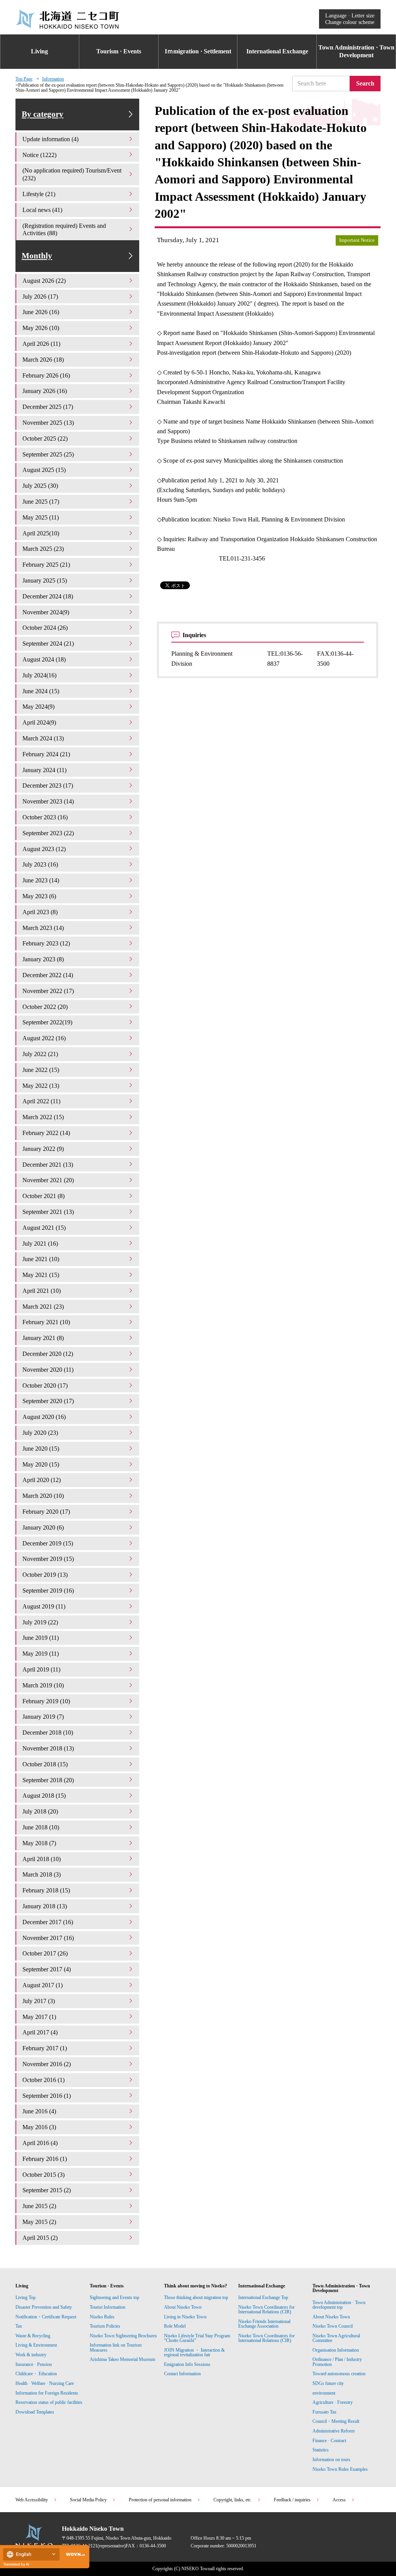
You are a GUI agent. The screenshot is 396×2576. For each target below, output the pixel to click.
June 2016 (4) (39, 2111)
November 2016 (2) (47, 2064)
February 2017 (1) (45, 2048)
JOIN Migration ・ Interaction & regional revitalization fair (194, 2352)
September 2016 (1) (47, 2096)
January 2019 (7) (43, 1717)
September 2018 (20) (48, 1780)
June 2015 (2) (39, 2206)
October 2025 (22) (45, 438)
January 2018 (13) (45, 1906)
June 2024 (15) (41, 691)
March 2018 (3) (42, 1874)
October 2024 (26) (45, 628)
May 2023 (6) (39, 896)
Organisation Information (336, 2350)
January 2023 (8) (43, 959)
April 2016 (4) (40, 2143)
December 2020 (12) (48, 1354)
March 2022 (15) (43, 1117)
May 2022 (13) (41, 1086)
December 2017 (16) (48, 1922)
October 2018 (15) (45, 1764)
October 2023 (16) (45, 817)
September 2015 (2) (47, 2190)
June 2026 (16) (41, 312)
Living (39, 51)
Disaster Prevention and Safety (44, 2307)
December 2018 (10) (48, 1732)
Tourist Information (108, 2307)
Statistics (321, 2450)
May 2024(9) (38, 707)
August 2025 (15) (44, 470)
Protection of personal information (160, 2500)
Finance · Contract (329, 2441)
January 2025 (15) (45, 580)
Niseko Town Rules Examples (340, 2469)
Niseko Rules (102, 2317)
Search (365, 83)
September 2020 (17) (48, 1401)
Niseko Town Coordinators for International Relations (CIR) (266, 2309)
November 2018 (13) (48, 1748)
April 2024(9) (39, 722)
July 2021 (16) (40, 1244)
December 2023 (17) (48, 785)
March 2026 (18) (43, 360)
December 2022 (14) (48, 975)
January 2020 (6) (43, 1527)
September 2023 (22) (48, 833)
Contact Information (182, 2374)
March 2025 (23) (43, 549)
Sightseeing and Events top (114, 2297)
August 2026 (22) (44, 281)
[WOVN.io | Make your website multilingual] (74, 2555)
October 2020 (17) (45, 1385)
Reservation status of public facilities (49, 2402)
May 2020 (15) (41, 1464)
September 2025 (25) (48, 454)
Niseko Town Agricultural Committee (336, 2338)
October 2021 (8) (44, 1196)
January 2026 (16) (45, 391)
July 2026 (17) (40, 297)
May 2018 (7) (39, 1843)
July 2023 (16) (40, 864)
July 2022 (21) (40, 1054)
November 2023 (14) (48, 801)
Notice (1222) (39, 155)
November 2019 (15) (48, 1559)
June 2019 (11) (41, 1638)
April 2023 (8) (40, 912)
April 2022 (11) (41, 1101)
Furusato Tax (324, 2412)
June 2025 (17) (41, 502)
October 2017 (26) (45, 1953)
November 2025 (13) (48, 423)
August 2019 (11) (44, 1606)
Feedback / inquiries (292, 2500)
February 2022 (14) (46, 1133)
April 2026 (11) (41, 344)
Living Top (26, 2297)
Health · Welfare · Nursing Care (45, 2383)
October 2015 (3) (44, 2175)
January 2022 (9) (43, 1149)
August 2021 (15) (44, 1228)
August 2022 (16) (44, 1038)
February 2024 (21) (46, 754)
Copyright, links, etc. (233, 2500)
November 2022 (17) (48, 991)
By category (43, 114)
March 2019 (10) (43, 1685)
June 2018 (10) (41, 1827)
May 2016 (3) (39, 2127)
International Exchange (277, 51)
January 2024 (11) (44, 770)
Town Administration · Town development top (339, 2305)
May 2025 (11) (41, 517)
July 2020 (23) (40, 1433)
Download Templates (35, 2412)
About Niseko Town (183, 2307)
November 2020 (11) (48, 1370)
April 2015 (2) (40, 2238)
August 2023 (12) (44, 849)
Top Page (24, 79)
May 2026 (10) (41, 328)
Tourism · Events (119, 51)
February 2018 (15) (46, 1890)
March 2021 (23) (43, 1307)
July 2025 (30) (40, 486)
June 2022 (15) (41, 1070)
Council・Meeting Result (336, 2421)
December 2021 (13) (48, 1165)
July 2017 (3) (39, 2001)
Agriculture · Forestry (333, 2402)
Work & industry (31, 2355)
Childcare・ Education (36, 2374)
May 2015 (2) (39, 2222)
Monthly (37, 256)
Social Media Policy (88, 2500)
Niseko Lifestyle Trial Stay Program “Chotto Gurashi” (197, 2338)
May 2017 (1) (39, 2017)
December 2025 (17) (48, 407)
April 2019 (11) (41, 1669)
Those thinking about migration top (196, 2297)
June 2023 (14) (41, 880)
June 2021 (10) (41, 1259)
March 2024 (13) (43, 738)
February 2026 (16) (46, 375)
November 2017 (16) (48, 1938)
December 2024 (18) (48, 596)
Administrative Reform (334, 2431)
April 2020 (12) (42, 1480)
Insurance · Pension (34, 2364)
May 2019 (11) (41, 1654)
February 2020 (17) (46, 1512)
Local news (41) (42, 210)
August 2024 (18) (44, 659)
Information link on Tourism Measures (116, 2347)
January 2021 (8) (43, 1338)
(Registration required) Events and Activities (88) (64, 230)
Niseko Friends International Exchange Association (264, 2324)
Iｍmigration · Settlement (198, 51)
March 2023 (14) (43, 928)
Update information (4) (50, 139)
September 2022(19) (47, 1022)
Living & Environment (36, 2345)
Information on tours (331, 2460)
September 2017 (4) (47, 1969)
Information (53, 79)
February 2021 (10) (46, 1322)
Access (339, 2500)
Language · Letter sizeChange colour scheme (350, 19)
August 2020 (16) (44, 1417)
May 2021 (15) (41, 1275)
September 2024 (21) (48, 644)
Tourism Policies (105, 2326)
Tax (19, 2326)
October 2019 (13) (45, 1575)
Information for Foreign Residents (47, 2393)
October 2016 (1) (44, 2080)
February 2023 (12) (46, 943)
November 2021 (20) (48, 1180)
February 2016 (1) (45, 2159)
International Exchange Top (263, 2297)
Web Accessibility (32, 2500)
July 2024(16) (39, 675)
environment (324, 2393)
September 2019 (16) (48, 1591)
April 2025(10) (41, 533)
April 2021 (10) (42, 1291)
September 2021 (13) (48, 1212)
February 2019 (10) (46, 1701)
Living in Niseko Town (185, 2317)
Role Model (175, 2326)
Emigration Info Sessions (187, 2364)
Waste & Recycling (33, 2336)
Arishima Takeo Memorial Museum (122, 2359)
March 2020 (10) (43, 1496)
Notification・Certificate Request (46, 2317)
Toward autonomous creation (339, 2374)
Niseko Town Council (333, 2326)
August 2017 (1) (43, 1985)
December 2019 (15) (48, 1543)
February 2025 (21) (46, 565)
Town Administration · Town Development (356, 51)
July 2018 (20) (40, 1811)
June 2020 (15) (41, 1449)
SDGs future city (328, 2383)
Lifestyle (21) (39, 194)
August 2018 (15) (44, 1796)
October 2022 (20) (45, 1007)
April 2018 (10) (42, 1859)
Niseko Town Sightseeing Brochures (123, 2336)
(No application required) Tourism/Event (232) (72, 174)
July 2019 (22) (40, 1622)
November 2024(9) (46, 612)
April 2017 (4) (40, 2032)
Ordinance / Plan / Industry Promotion (337, 2362)
